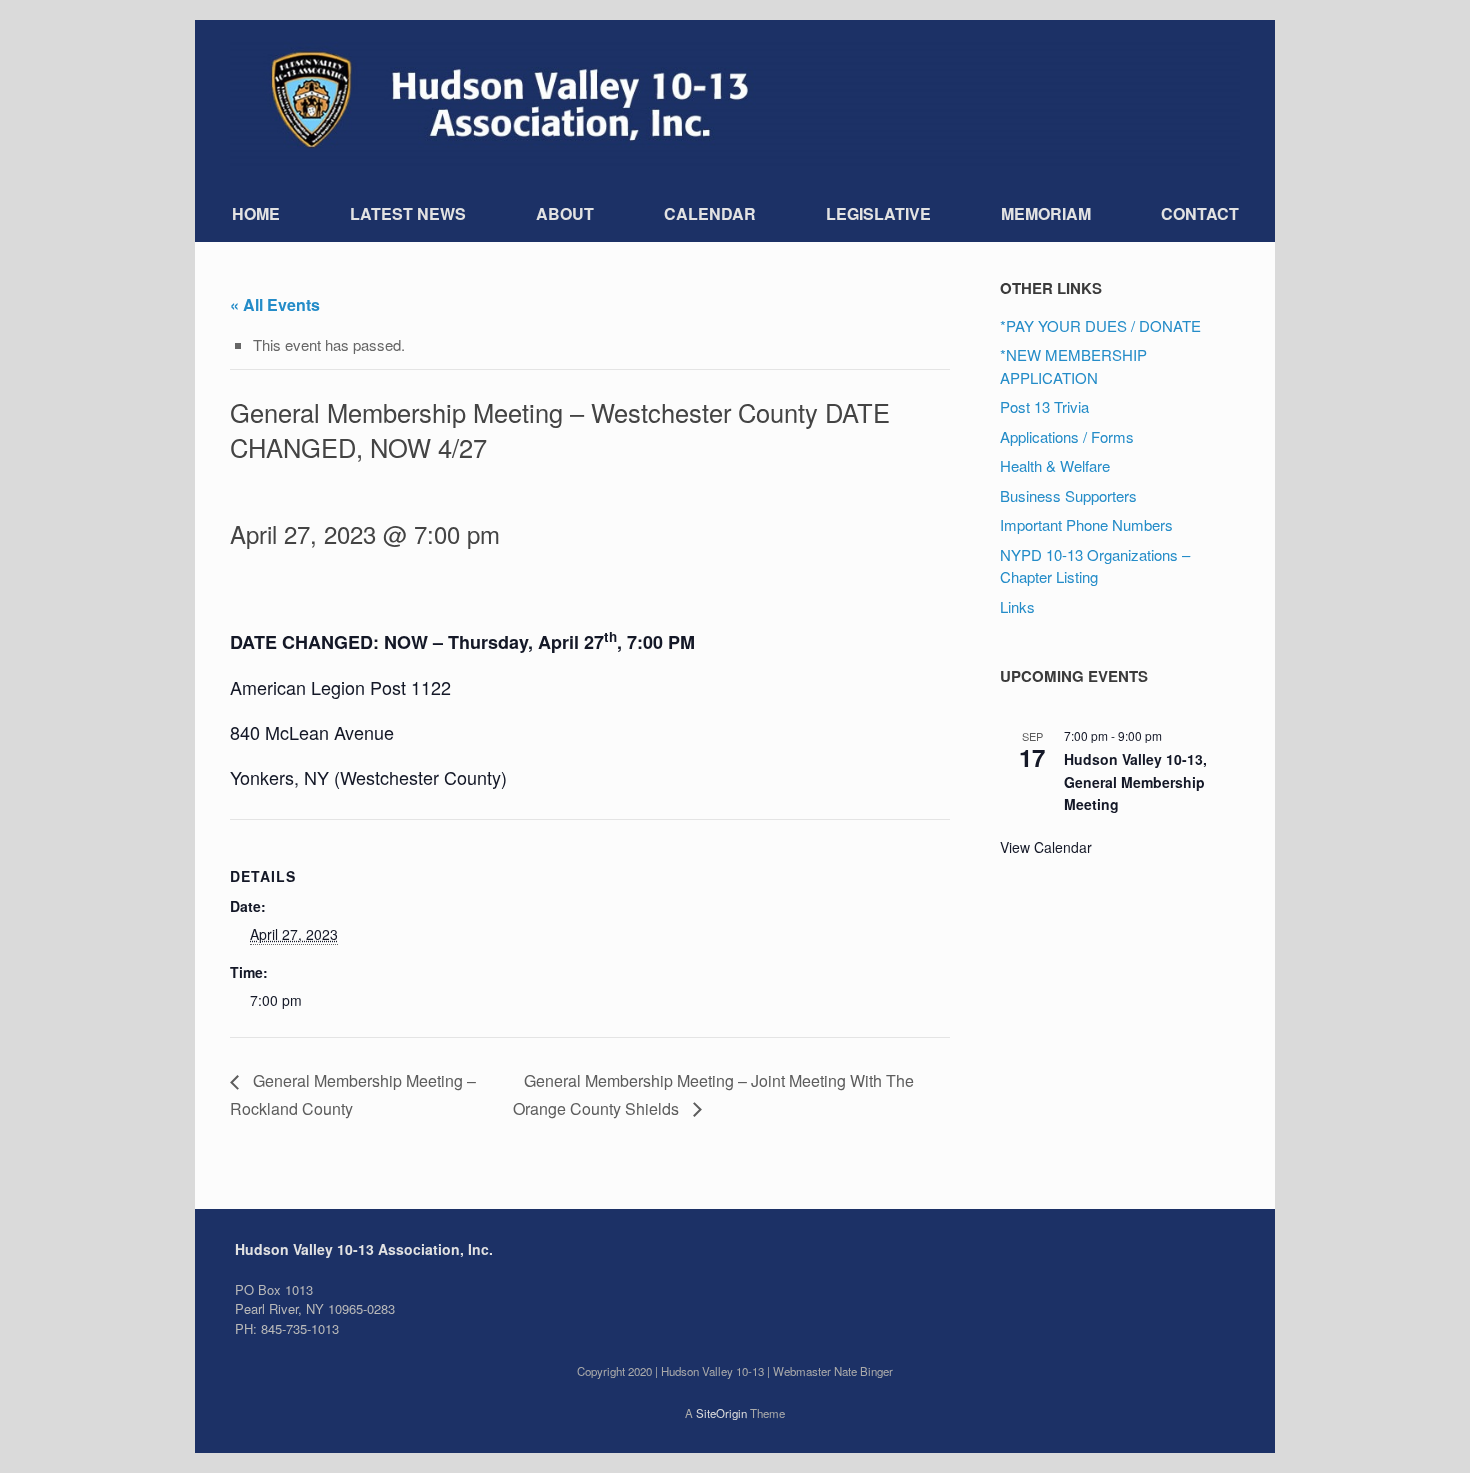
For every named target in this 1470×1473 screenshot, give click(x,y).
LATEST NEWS (408, 213)
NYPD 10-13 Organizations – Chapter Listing (1095, 566)
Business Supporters (1068, 495)
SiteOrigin (721, 1413)
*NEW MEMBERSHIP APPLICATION (1073, 366)
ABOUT (565, 213)
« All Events (275, 304)
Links (1017, 606)
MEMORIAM (1046, 213)
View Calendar (1046, 847)
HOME (256, 213)
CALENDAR (710, 213)
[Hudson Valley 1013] (735, 103)
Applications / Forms (1067, 436)
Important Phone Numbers (1086, 524)
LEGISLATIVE (878, 213)
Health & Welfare (1055, 465)
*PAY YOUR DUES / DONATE (1100, 325)
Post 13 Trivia (1044, 406)
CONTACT (1200, 213)
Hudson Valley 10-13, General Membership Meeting (1135, 781)
